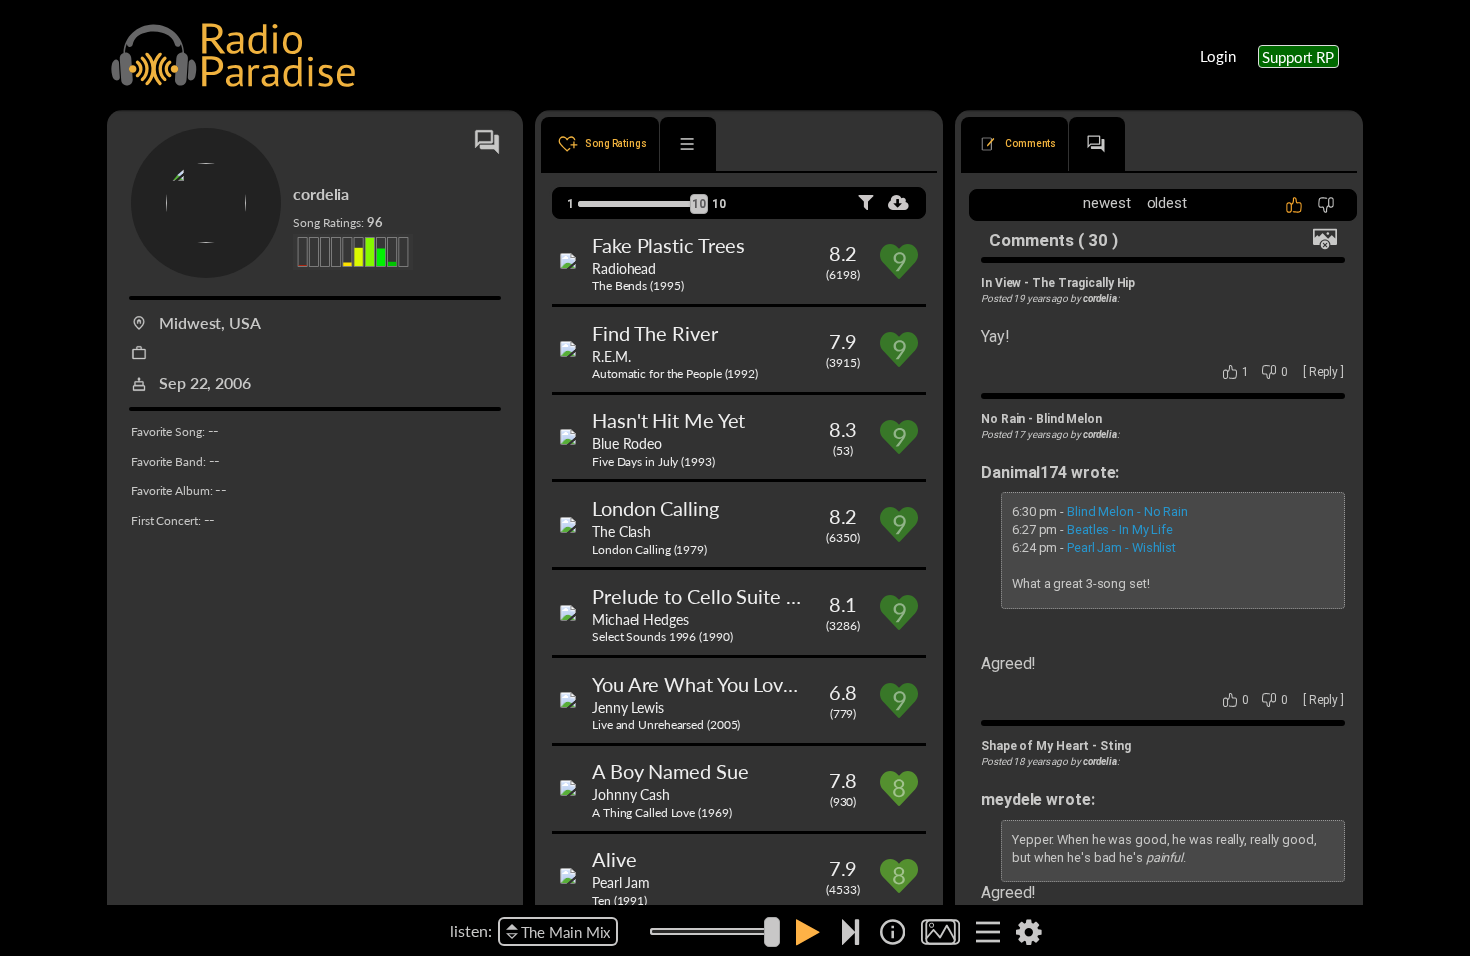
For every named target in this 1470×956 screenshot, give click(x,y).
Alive (614, 859)
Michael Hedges (640, 619)
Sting (1115, 746)
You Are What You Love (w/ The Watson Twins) (794, 684)
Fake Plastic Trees (668, 245)
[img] (892, 932)
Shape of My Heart (1035, 746)
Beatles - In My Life (1120, 529)
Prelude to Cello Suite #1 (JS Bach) (742, 596)
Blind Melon (1069, 419)
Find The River (655, 333)
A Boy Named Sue (670, 771)
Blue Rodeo (627, 443)
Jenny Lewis (628, 707)
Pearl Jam (621, 882)
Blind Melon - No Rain (1127, 511)
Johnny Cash (631, 794)
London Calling (655, 508)
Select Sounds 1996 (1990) (662, 636)
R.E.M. (611, 356)
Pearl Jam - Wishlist (1121, 547)
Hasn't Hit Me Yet (668, 420)
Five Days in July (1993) (653, 461)
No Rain (1003, 419)
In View (1001, 283)
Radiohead (624, 268)
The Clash (621, 531)
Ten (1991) (619, 900)
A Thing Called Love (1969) (661, 812)
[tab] (600, 144)
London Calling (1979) (649, 549)
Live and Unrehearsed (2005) (666, 724)
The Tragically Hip (1083, 283)
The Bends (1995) (637, 285)
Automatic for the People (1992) (675, 373)
